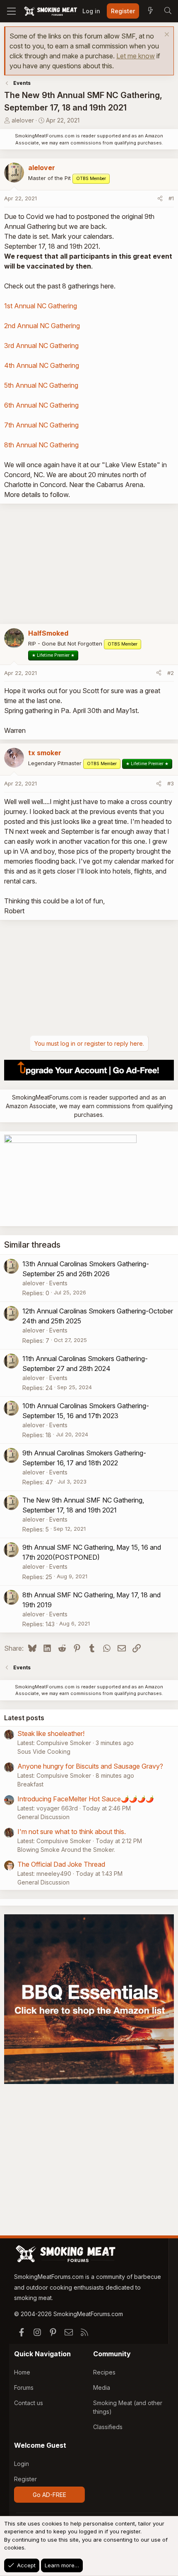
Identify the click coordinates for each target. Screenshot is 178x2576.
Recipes (104, 2372)
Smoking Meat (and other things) (128, 2407)
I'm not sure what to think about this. (72, 1832)
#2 (171, 673)
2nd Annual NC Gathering (42, 326)
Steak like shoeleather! (51, 1733)
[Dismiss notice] (166, 35)
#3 (171, 783)
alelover (23, 120)
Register (25, 2479)
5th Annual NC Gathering (41, 385)
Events (58, 1283)
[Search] (168, 11)
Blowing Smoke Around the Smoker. (66, 1850)
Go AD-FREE (49, 2495)
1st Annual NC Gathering (41, 306)
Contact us (29, 2403)
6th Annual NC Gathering (41, 405)
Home (22, 2372)
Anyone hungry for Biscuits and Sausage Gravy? (90, 1766)
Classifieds (108, 2427)
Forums (24, 2388)
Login (22, 2464)
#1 (171, 198)
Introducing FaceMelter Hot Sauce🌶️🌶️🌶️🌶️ (86, 1799)
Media (102, 2388)
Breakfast (30, 1784)
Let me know (136, 56)
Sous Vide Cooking (44, 1751)
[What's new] (150, 11)
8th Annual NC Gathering (41, 445)
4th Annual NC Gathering (42, 365)
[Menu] (11, 11)
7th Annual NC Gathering (41, 425)
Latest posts (24, 1718)
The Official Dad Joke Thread (61, 1864)
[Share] (160, 199)
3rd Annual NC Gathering (41, 346)
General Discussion (43, 1817)
